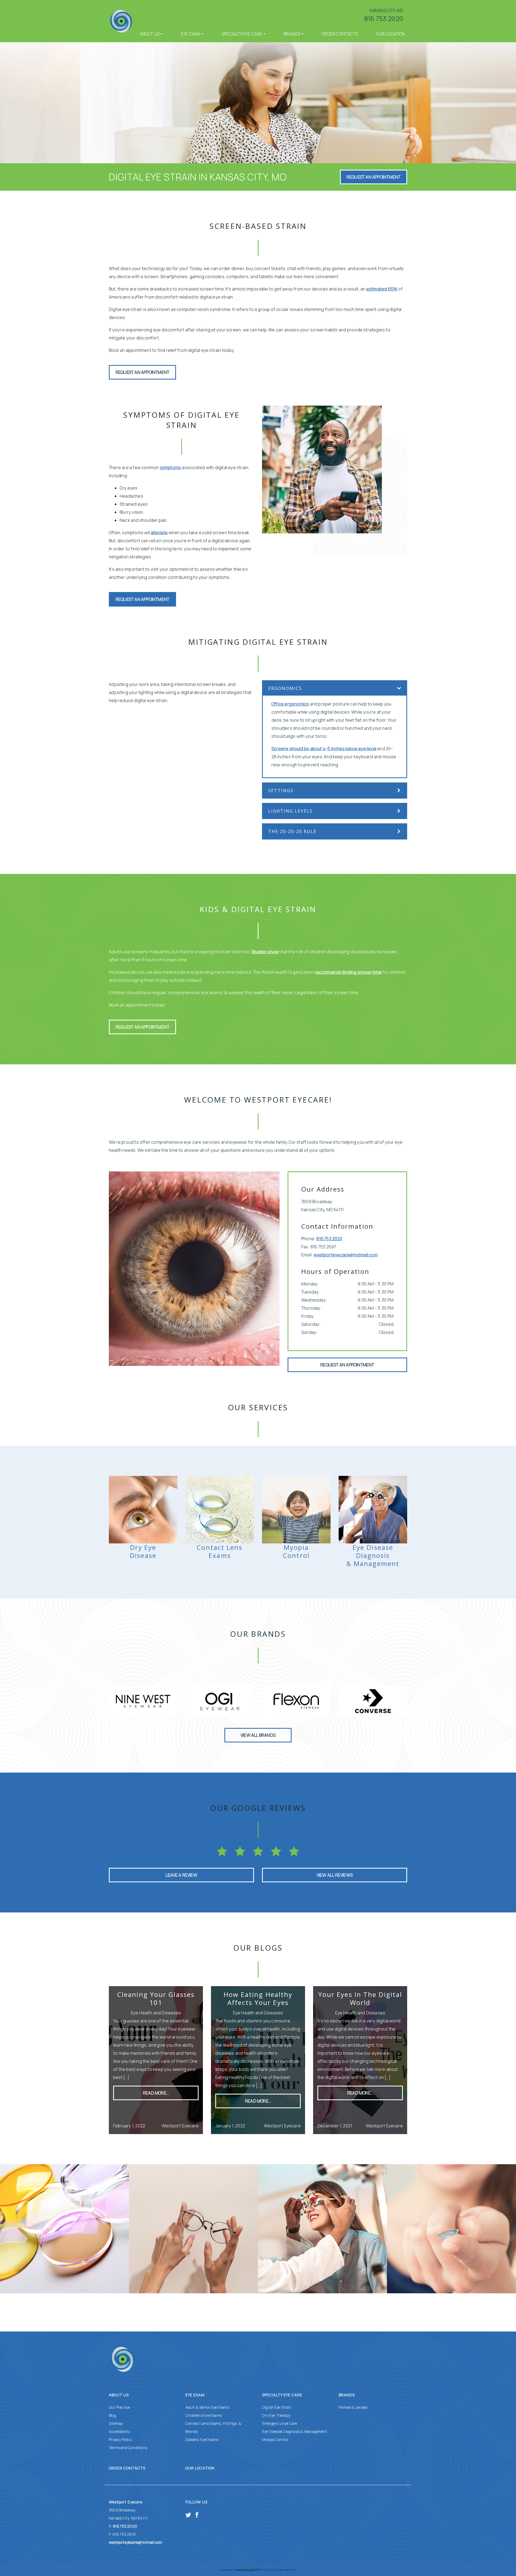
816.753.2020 (384, 18)
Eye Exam (191, 34)
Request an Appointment (374, 177)
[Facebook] (197, 2514)
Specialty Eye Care (242, 34)
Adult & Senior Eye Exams (207, 2407)
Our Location (391, 34)
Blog (112, 2415)
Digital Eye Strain (277, 2407)
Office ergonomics (290, 704)
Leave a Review (181, 1875)
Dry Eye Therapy (276, 2415)
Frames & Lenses (353, 2407)
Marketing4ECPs (248, 2570)
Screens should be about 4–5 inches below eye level (324, 749)
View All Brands (258, 1735)
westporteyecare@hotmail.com (345, 1255)
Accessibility (120, 2431)
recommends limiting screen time (348, 972)
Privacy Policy (120, 2439)
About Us (149, 34)
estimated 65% (382, 289)
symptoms (171, 467)
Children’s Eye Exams (204, 2415)
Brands (292, 34)
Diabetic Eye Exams (202, 2439)
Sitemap (116, 2423)
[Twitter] (188, 2514)
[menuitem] (151, 34)
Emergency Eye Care (280, 2423)
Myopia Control (275, 2439)
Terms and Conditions (128, 2448)
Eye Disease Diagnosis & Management (295, 2431)
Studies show (265, 952)
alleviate (159, 533)
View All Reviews (335, 1875)
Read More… (156, 2093)
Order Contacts (340, 34)
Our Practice (119, 2407)
